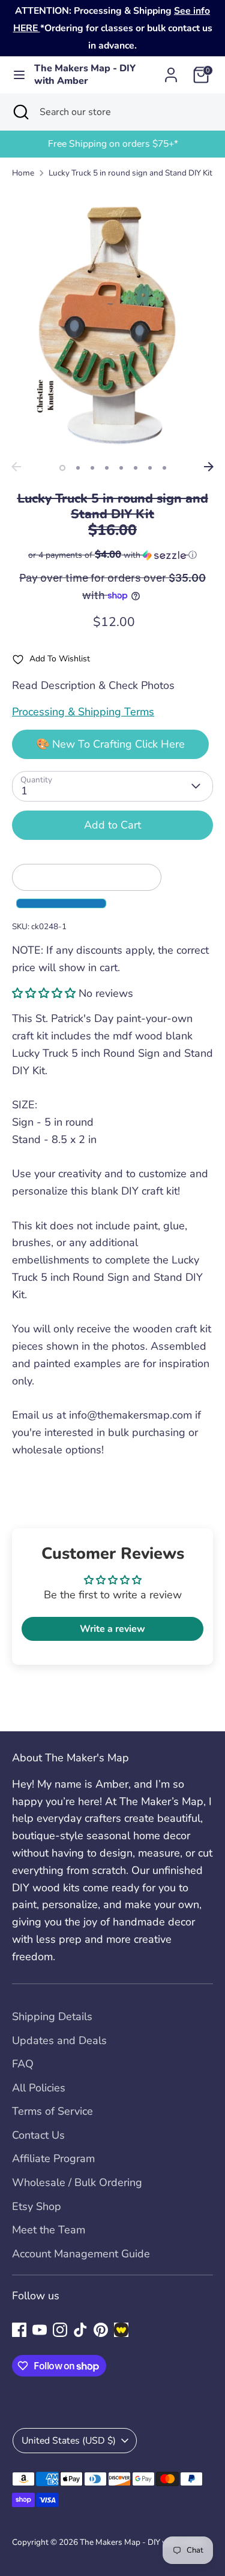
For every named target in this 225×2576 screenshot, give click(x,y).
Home (23, 173)
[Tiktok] (80, 2330)
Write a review (112, 1629)
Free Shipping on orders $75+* (112, 144)
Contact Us (38, 2135)
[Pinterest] (101, 2330)
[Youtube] (40, 2330)
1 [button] (62, 468)
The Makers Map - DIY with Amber (85, 75)
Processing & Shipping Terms (83, 712)
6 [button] (136, 468)
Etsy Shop (37, 2206)
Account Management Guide (81, 2254)
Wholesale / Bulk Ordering (77, 2182)
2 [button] (78, 468)
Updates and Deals (59, 2040)
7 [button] (150, 468)
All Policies (39, 2088)
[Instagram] (60, 2330)
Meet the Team (49, 2230)
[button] (112, 555)
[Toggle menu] (18, 75)
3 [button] (92, 468)
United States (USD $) (69, 2441)
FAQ (23, 2064)
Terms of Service (52, 2111)
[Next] (209, 467)
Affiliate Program (53, 2158)
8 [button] (164, 468)
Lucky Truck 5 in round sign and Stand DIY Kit (130, 173)
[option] (112, 144)
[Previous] (16, 467)
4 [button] (107, 468)
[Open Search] (20, 112)
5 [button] (121, 468)
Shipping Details (52, 2016)
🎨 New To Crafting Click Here (110, 744)
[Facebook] (19, 2330)
